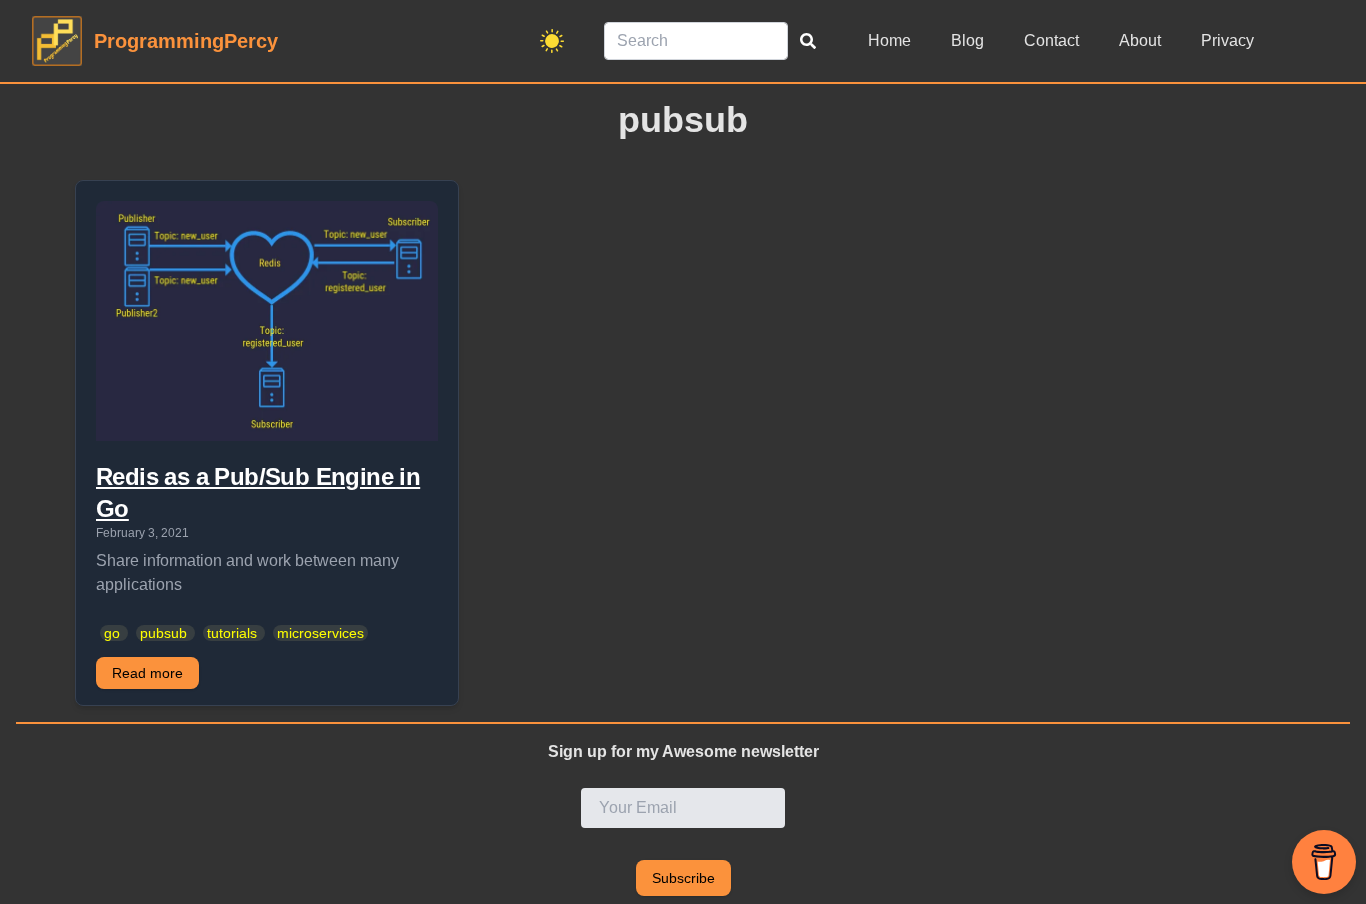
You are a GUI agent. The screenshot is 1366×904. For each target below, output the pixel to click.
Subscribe (683, 878)
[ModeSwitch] (552, 41)
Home (889, 40)
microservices (320, 633)
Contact (1051, 40)
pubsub (163, 633)
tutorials (232, 633)
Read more (147, 673)
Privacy (1227, 40)
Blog (967, 40)
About (1140, 40)
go (112, 633)
